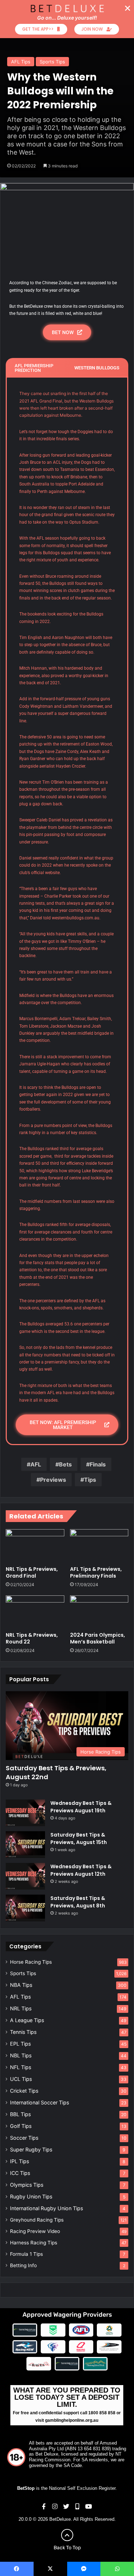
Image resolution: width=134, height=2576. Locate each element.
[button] (128, 8)
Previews (53, 1480)
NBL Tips (21, 2055)
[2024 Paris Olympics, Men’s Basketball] (99, 1612)
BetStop (26, 2488)
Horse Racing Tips (31, 1962)
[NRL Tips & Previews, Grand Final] (35, 1546)
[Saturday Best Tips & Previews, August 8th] (25, 1908)
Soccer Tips (24, 2138)
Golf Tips (21, 2126)
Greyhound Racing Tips (37, 2220)
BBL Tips (20, 2114)
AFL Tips (21, 62)
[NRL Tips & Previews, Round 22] (35, 1612)
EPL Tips (20, 2044)
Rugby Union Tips (31, 2196)
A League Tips (27, 2020)
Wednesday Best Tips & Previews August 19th (81, 1807)
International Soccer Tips (39, 2102)
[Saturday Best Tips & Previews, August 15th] (25, 1845)
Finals (98, 1464)
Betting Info (23, 2265)
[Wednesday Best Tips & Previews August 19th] (25, 1813)
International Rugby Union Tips (46, 2208)
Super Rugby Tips (31, 2149)
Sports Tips (52, 62)
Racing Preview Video (35, 2231)
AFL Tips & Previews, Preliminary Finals (96, 1572)
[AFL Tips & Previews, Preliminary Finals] (99, 1546)
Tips (90, 1480)
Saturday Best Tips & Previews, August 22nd (56, 1772)
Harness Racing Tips (34, 2243)
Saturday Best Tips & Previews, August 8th (78, 1902)
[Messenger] (84, 2569)
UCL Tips (21, 2079)
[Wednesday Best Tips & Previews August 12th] (25, 1876)
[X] (50, 2569)
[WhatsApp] (117, 2569)
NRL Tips (21, 2008)
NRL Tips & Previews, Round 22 (32, 1638)
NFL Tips (21, 2067)
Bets (65, 1464)
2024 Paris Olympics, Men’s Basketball (98, 1638)
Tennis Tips (23, 2032)
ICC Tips (20, 2173)
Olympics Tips (27, 2185)
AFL (36, 1464)
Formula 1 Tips (26, 2254)
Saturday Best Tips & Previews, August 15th (79, 1838)
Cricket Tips (24, 2091)
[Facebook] (17, 2569)
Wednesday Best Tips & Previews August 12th (81, 1870)
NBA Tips (21, 1985)
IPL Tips (19, 2161)
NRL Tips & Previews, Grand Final (32, 1572)
